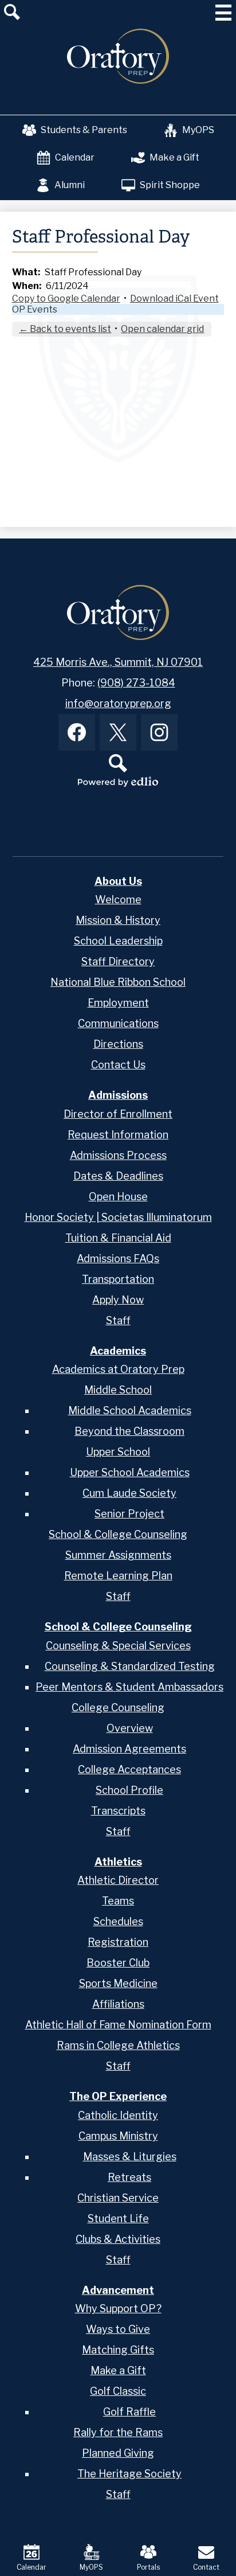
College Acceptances (129, 1769)
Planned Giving (118, 2453)
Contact (206, 2567)
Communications (118, 1023)
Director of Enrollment (118, 1114)
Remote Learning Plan (118, 1576)
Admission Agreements (129, 1749)
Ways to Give (118, 2329)
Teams (118, 1901)
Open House (118, 1197)
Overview (130, 1728)
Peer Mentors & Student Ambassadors (129, 1687)
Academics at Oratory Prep (118, 1369)
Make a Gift (174, 157)
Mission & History (118, 920)
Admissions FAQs (118, 1258)
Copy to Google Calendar (66, 298)
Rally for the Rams (118, 2432)
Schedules (118, 1921)
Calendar (75, 157)
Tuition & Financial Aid (118, 1238)
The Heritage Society (129, 2474)
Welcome (118, 899)
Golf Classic (118, 2391)
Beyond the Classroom (129, 1431)
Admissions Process (118, 1155)
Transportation (118, 1279)
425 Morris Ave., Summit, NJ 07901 (118, 662)
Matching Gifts (118, 2350)
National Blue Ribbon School (118, 982)
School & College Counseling (118, 1534)
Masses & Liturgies (130, 2157)
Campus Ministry (118, 2136)
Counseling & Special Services (118, 1646)
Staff (118, 1320)
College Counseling (118, 1707)
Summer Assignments (118, 1555)
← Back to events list (65, 329)
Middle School (118, 1390)
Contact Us (118, 1065)
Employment (118, 1003)
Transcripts (118, 1811)
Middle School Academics (130, 1410)
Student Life (118, 2218)
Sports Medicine (118, 1983)
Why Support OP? (118, 2308)
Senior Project (129, 1514)
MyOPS (198, 130)
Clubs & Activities (118, 2239)
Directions (118, 1044)
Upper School (118, 1452)
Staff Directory (118, 961)
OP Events (35, 309)
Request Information (118, 1135)
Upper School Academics (130, 1472)
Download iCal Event (174, 298)
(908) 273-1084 (136, 683)
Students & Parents (84, 130)
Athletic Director (118, 1880)
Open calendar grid (162, 329)
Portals (148, 2567)
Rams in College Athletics (118, 2045)
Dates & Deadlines (118, 1176)
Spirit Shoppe (170, 185)
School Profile (129, 1790)
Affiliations (118, 2004)
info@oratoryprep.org (118, 703)
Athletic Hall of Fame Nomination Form (118, 2025)
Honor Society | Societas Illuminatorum (118, 1217)
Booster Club (118, 1963)
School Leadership (118, 941)
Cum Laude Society (129, 1493)
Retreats (129, 2177)
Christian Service (118, 2198)
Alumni (70, 185)
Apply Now (118, 1300)
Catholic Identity (118, 2115)
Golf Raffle (129, 2412)
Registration (118, 1942)
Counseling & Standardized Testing (130, 1666)
